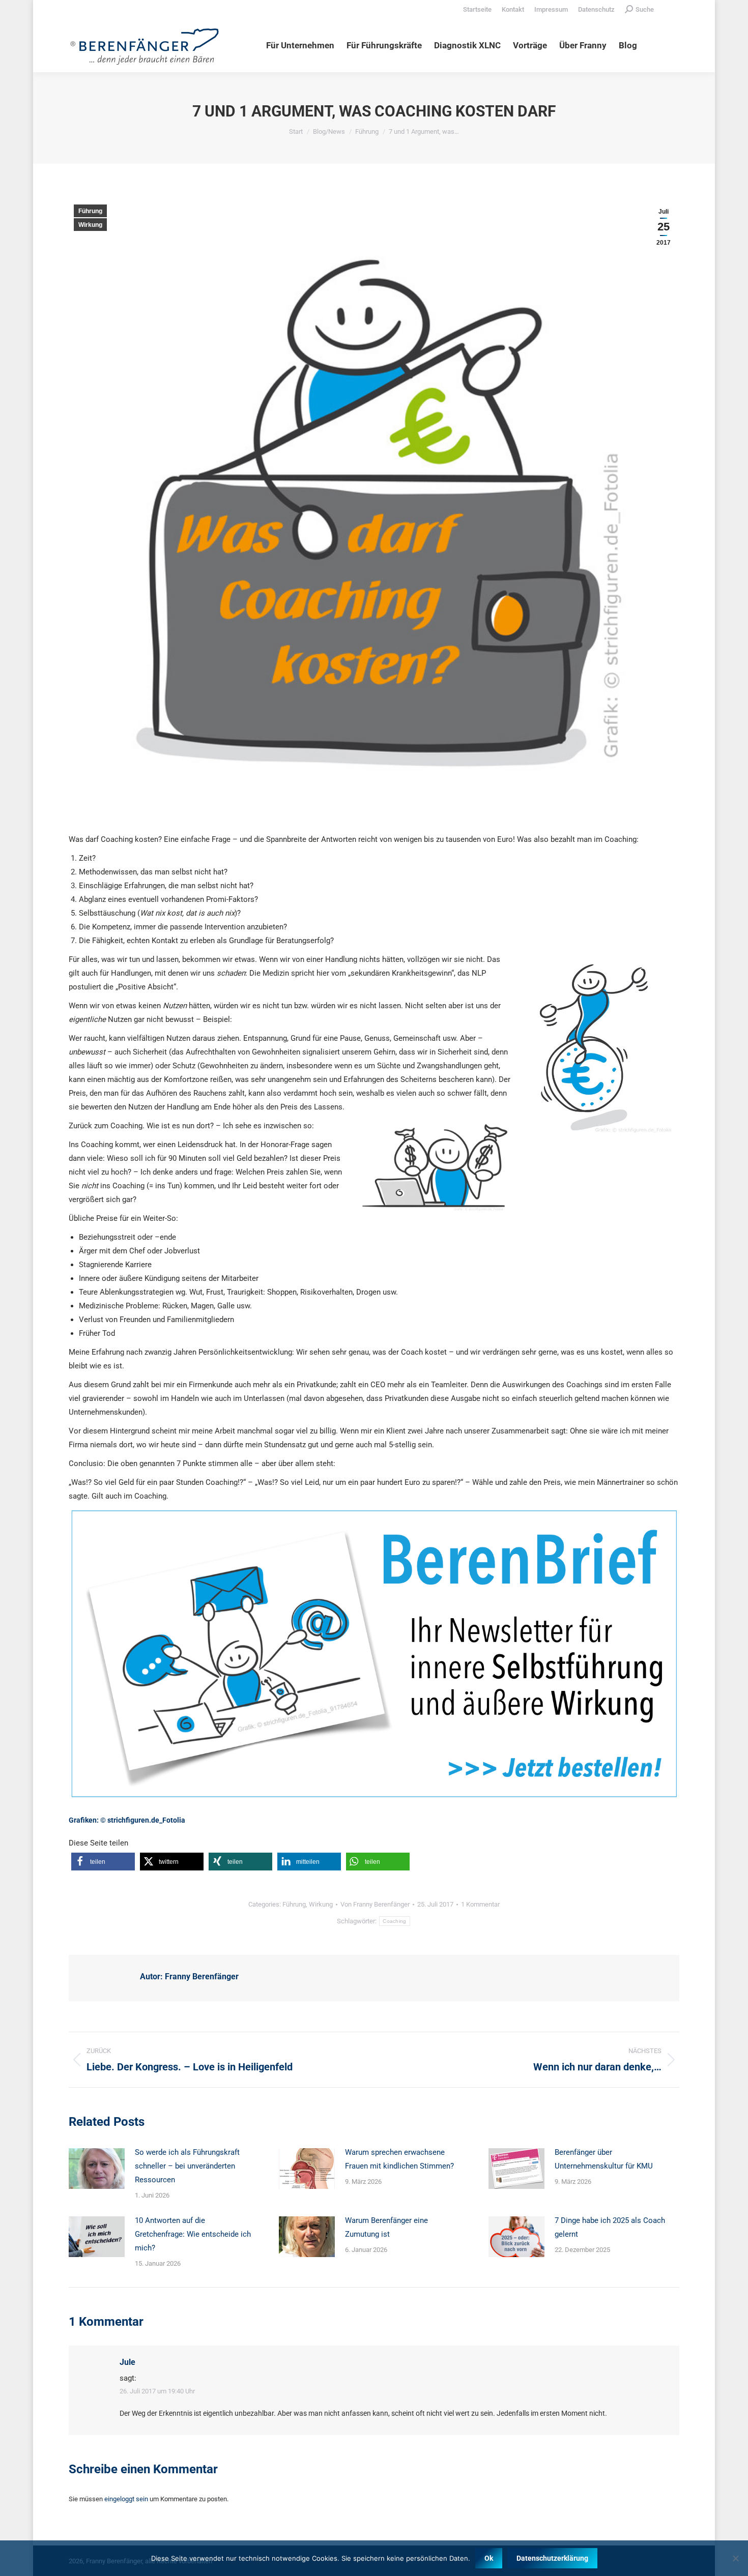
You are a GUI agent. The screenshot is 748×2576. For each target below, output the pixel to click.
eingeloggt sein (126, 2499)
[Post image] (97, 2169)
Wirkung (90, 225)
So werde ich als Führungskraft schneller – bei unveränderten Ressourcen (187, 2166)
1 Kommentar (480, 1904)
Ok (489, 2558)
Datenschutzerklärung (552, 2558)
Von (375, 1904)
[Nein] (735, 2558)
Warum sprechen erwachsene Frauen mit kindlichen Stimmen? (399, 2159)
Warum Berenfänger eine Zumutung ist (386, 2227)
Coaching (394, 1921)
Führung (90, 211)
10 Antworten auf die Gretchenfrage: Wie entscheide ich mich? (193, 2234)
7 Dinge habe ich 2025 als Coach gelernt (610, 2227)
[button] (103, 1862)
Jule (127, 2362)
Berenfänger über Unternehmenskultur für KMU (604, 2159)
